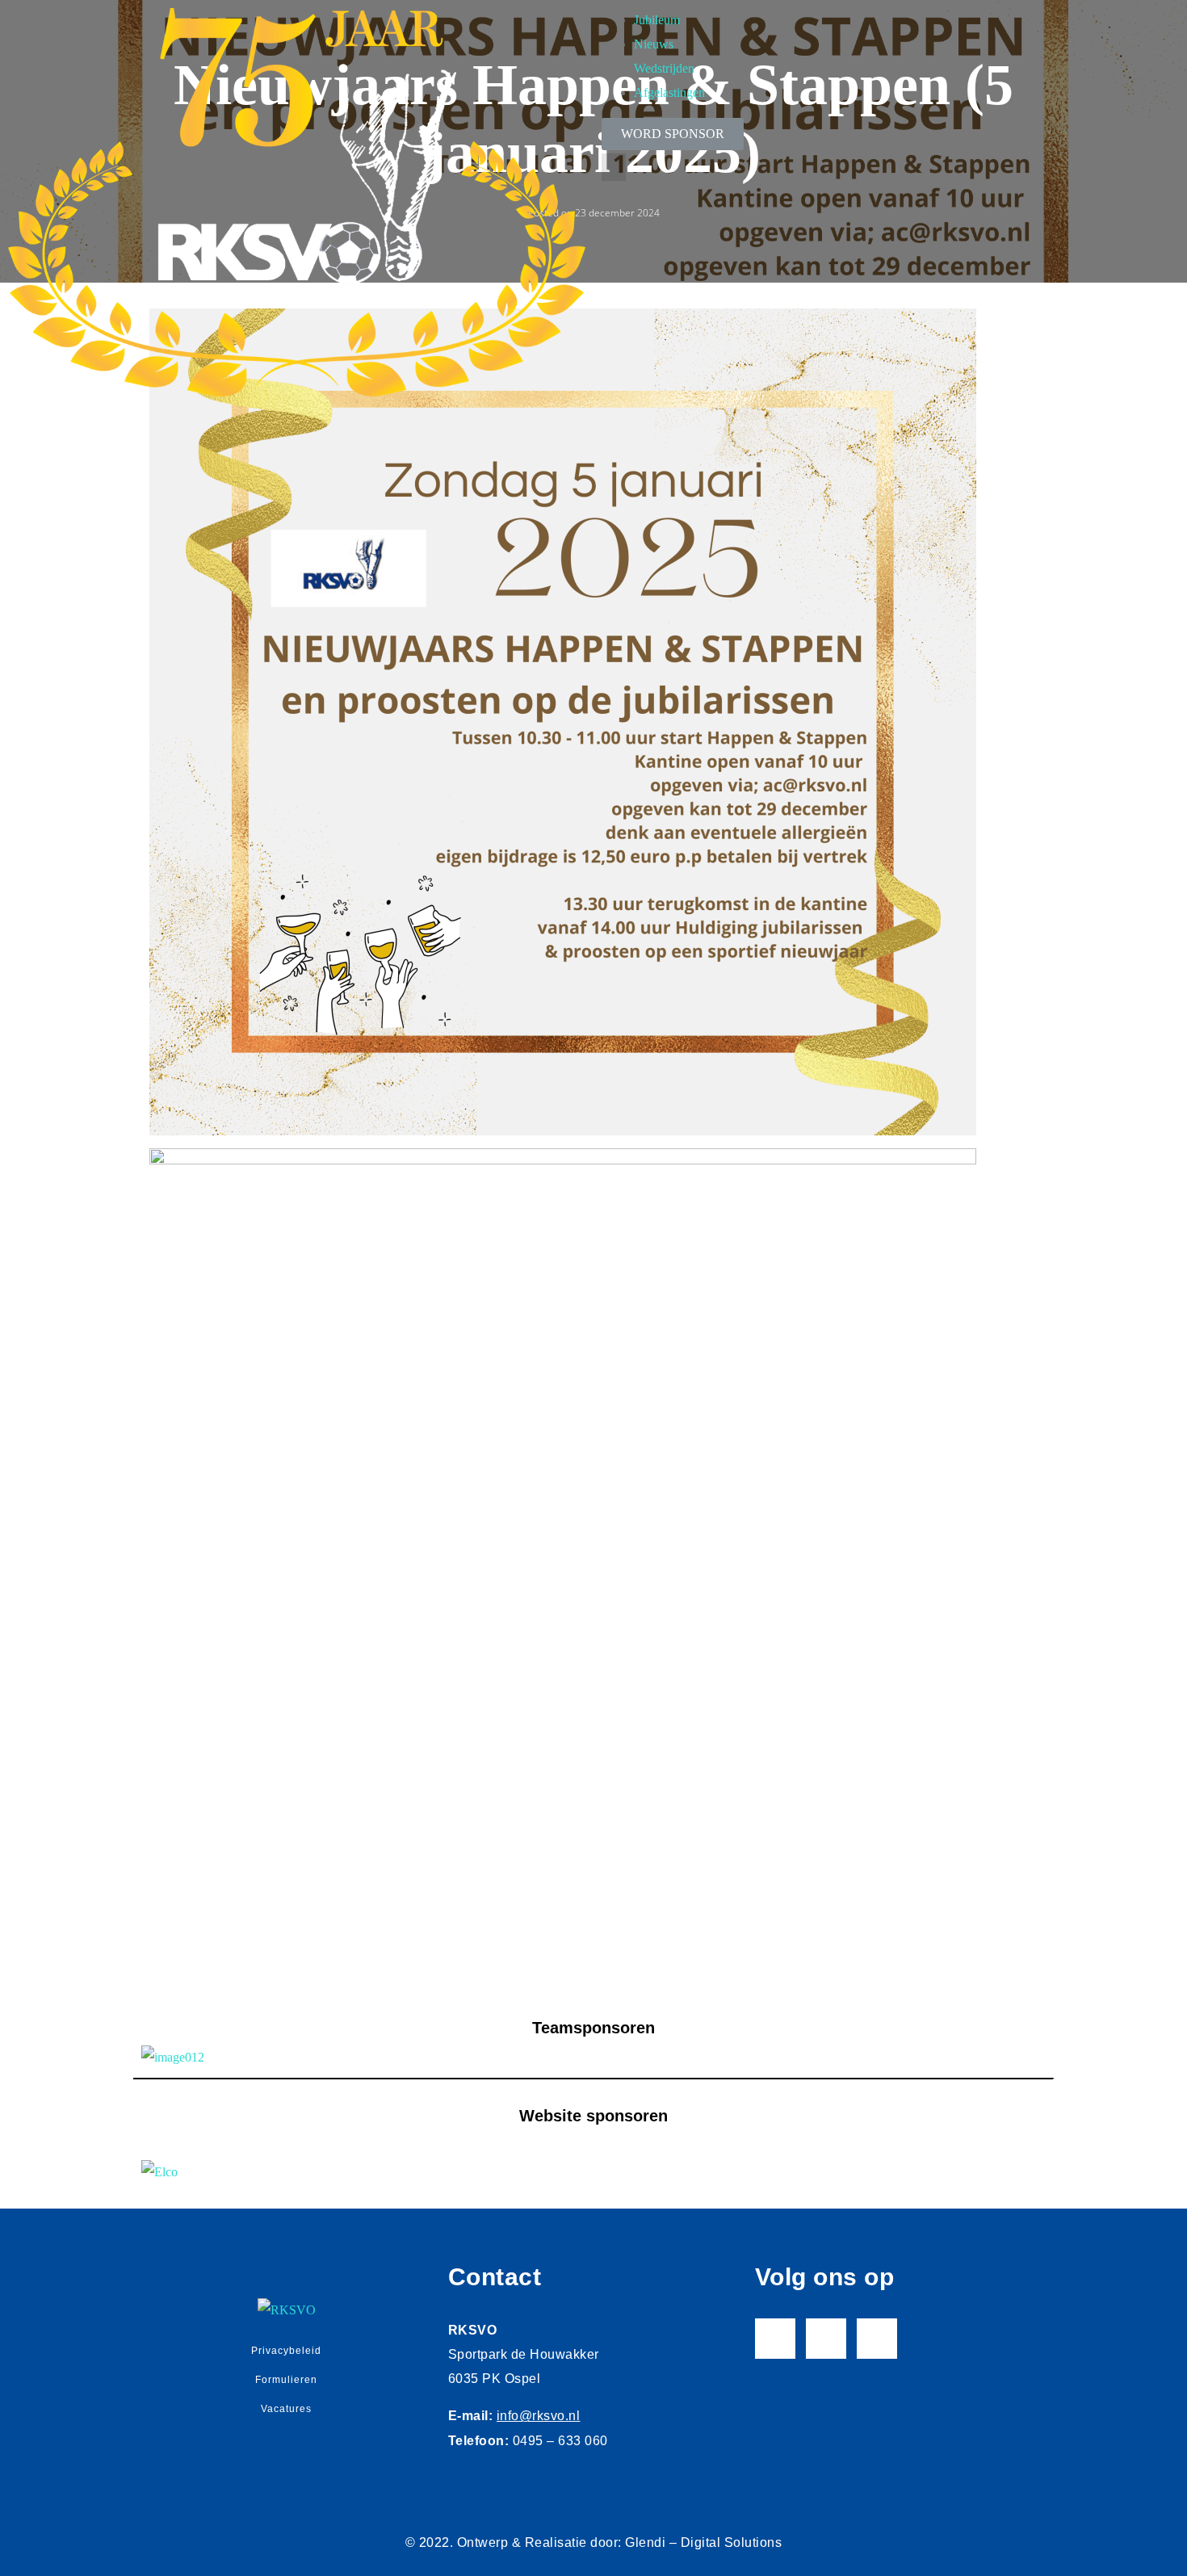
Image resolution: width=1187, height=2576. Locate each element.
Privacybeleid (286, 2351)
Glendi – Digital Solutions (703, 2542)
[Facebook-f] (775, 2339)
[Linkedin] (877, 2339)
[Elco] (593, 2172)
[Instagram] (826, 2339)
